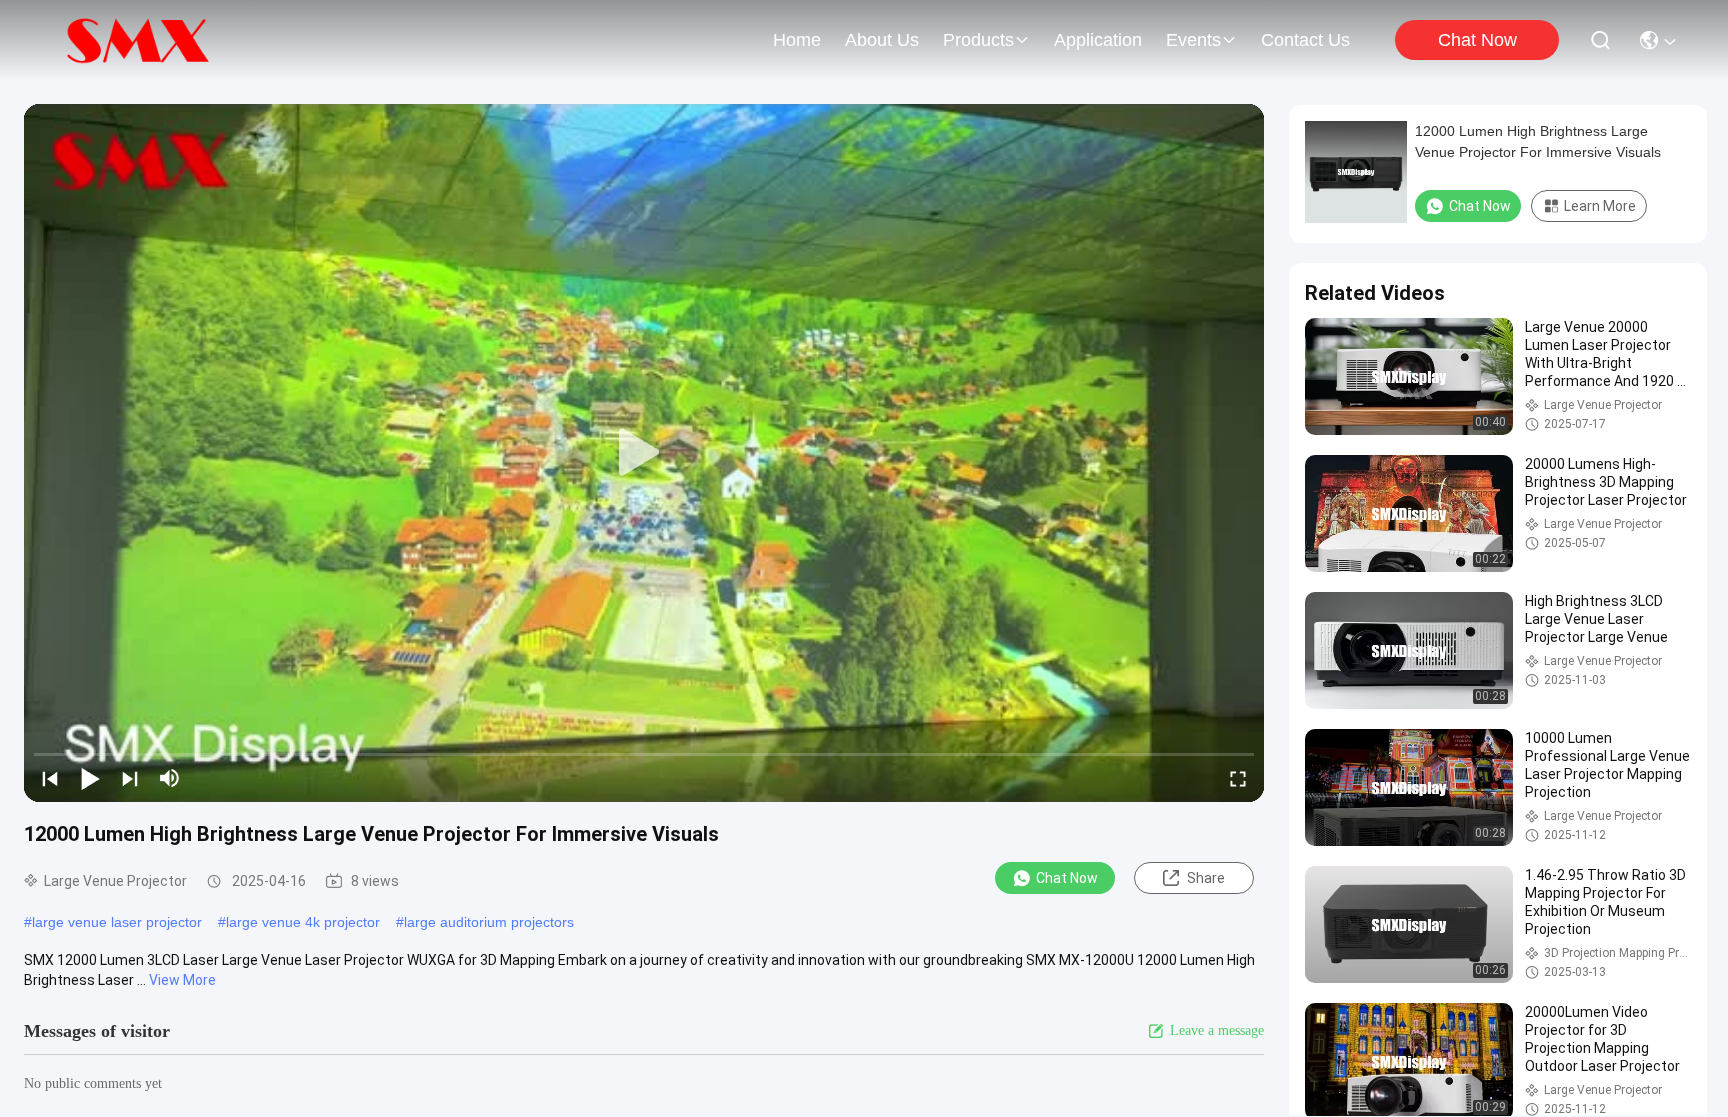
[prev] (50, 778)
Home (797, 40)
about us (882, 40)
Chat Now (1477, 40)
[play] (644, 453)
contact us (1305, 40)
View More (182, 980)
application (1098, 40)
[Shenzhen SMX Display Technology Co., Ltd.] (141, 40)
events (1193, 40)
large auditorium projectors (489, 922)
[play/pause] (90, 778)
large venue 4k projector (303, 922)
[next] (130, 778)
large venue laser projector (117, 922)
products (978, 40)
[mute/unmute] (170, 778)
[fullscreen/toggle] (1238, 778)
